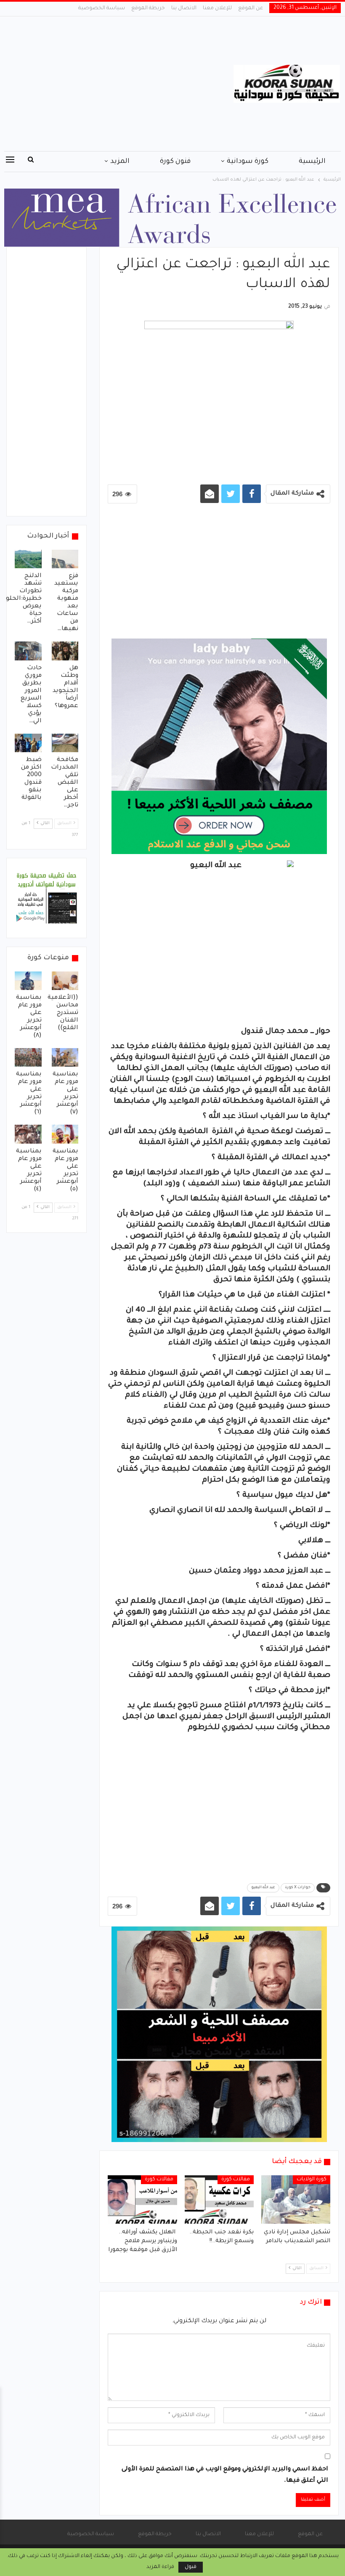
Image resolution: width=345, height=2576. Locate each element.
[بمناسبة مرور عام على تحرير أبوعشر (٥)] (65, 1134)
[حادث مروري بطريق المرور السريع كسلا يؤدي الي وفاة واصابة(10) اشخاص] (28, 651)
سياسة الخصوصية (102, 8)
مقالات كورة (236, 2179)
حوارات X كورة (298, 1888)
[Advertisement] (115, 84)
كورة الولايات (312, 2179)
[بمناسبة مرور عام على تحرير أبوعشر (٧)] (65, 1057)
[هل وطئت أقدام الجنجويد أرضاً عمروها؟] (65, 651)
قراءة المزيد (160, 2567)
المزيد (120, 162)
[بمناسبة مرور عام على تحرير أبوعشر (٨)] (28, 981)
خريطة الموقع (148, 8)
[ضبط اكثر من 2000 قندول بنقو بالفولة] (28, 743)
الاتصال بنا (184, 8)
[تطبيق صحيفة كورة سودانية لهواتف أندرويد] (46, 899)
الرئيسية (312, 162)
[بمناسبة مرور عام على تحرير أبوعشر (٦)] (28, 1057)
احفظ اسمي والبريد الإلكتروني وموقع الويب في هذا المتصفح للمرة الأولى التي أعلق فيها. (225, 2475)
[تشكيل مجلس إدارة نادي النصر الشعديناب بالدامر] (296, 2199)
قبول (191, 2567)
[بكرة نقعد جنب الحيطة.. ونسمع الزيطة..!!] (219, 2199)
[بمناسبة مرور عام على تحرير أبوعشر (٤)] (28, 1134)
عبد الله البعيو (263, 1888)
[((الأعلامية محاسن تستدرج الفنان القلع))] (65, 981)
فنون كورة (175, 162)
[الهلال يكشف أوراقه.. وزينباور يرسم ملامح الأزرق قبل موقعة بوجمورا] (142, 2199)
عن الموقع (251, 8)
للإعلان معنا (217, 8)
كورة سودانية (248, 162)
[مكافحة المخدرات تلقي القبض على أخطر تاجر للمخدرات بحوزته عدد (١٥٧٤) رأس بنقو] (65, 743)
